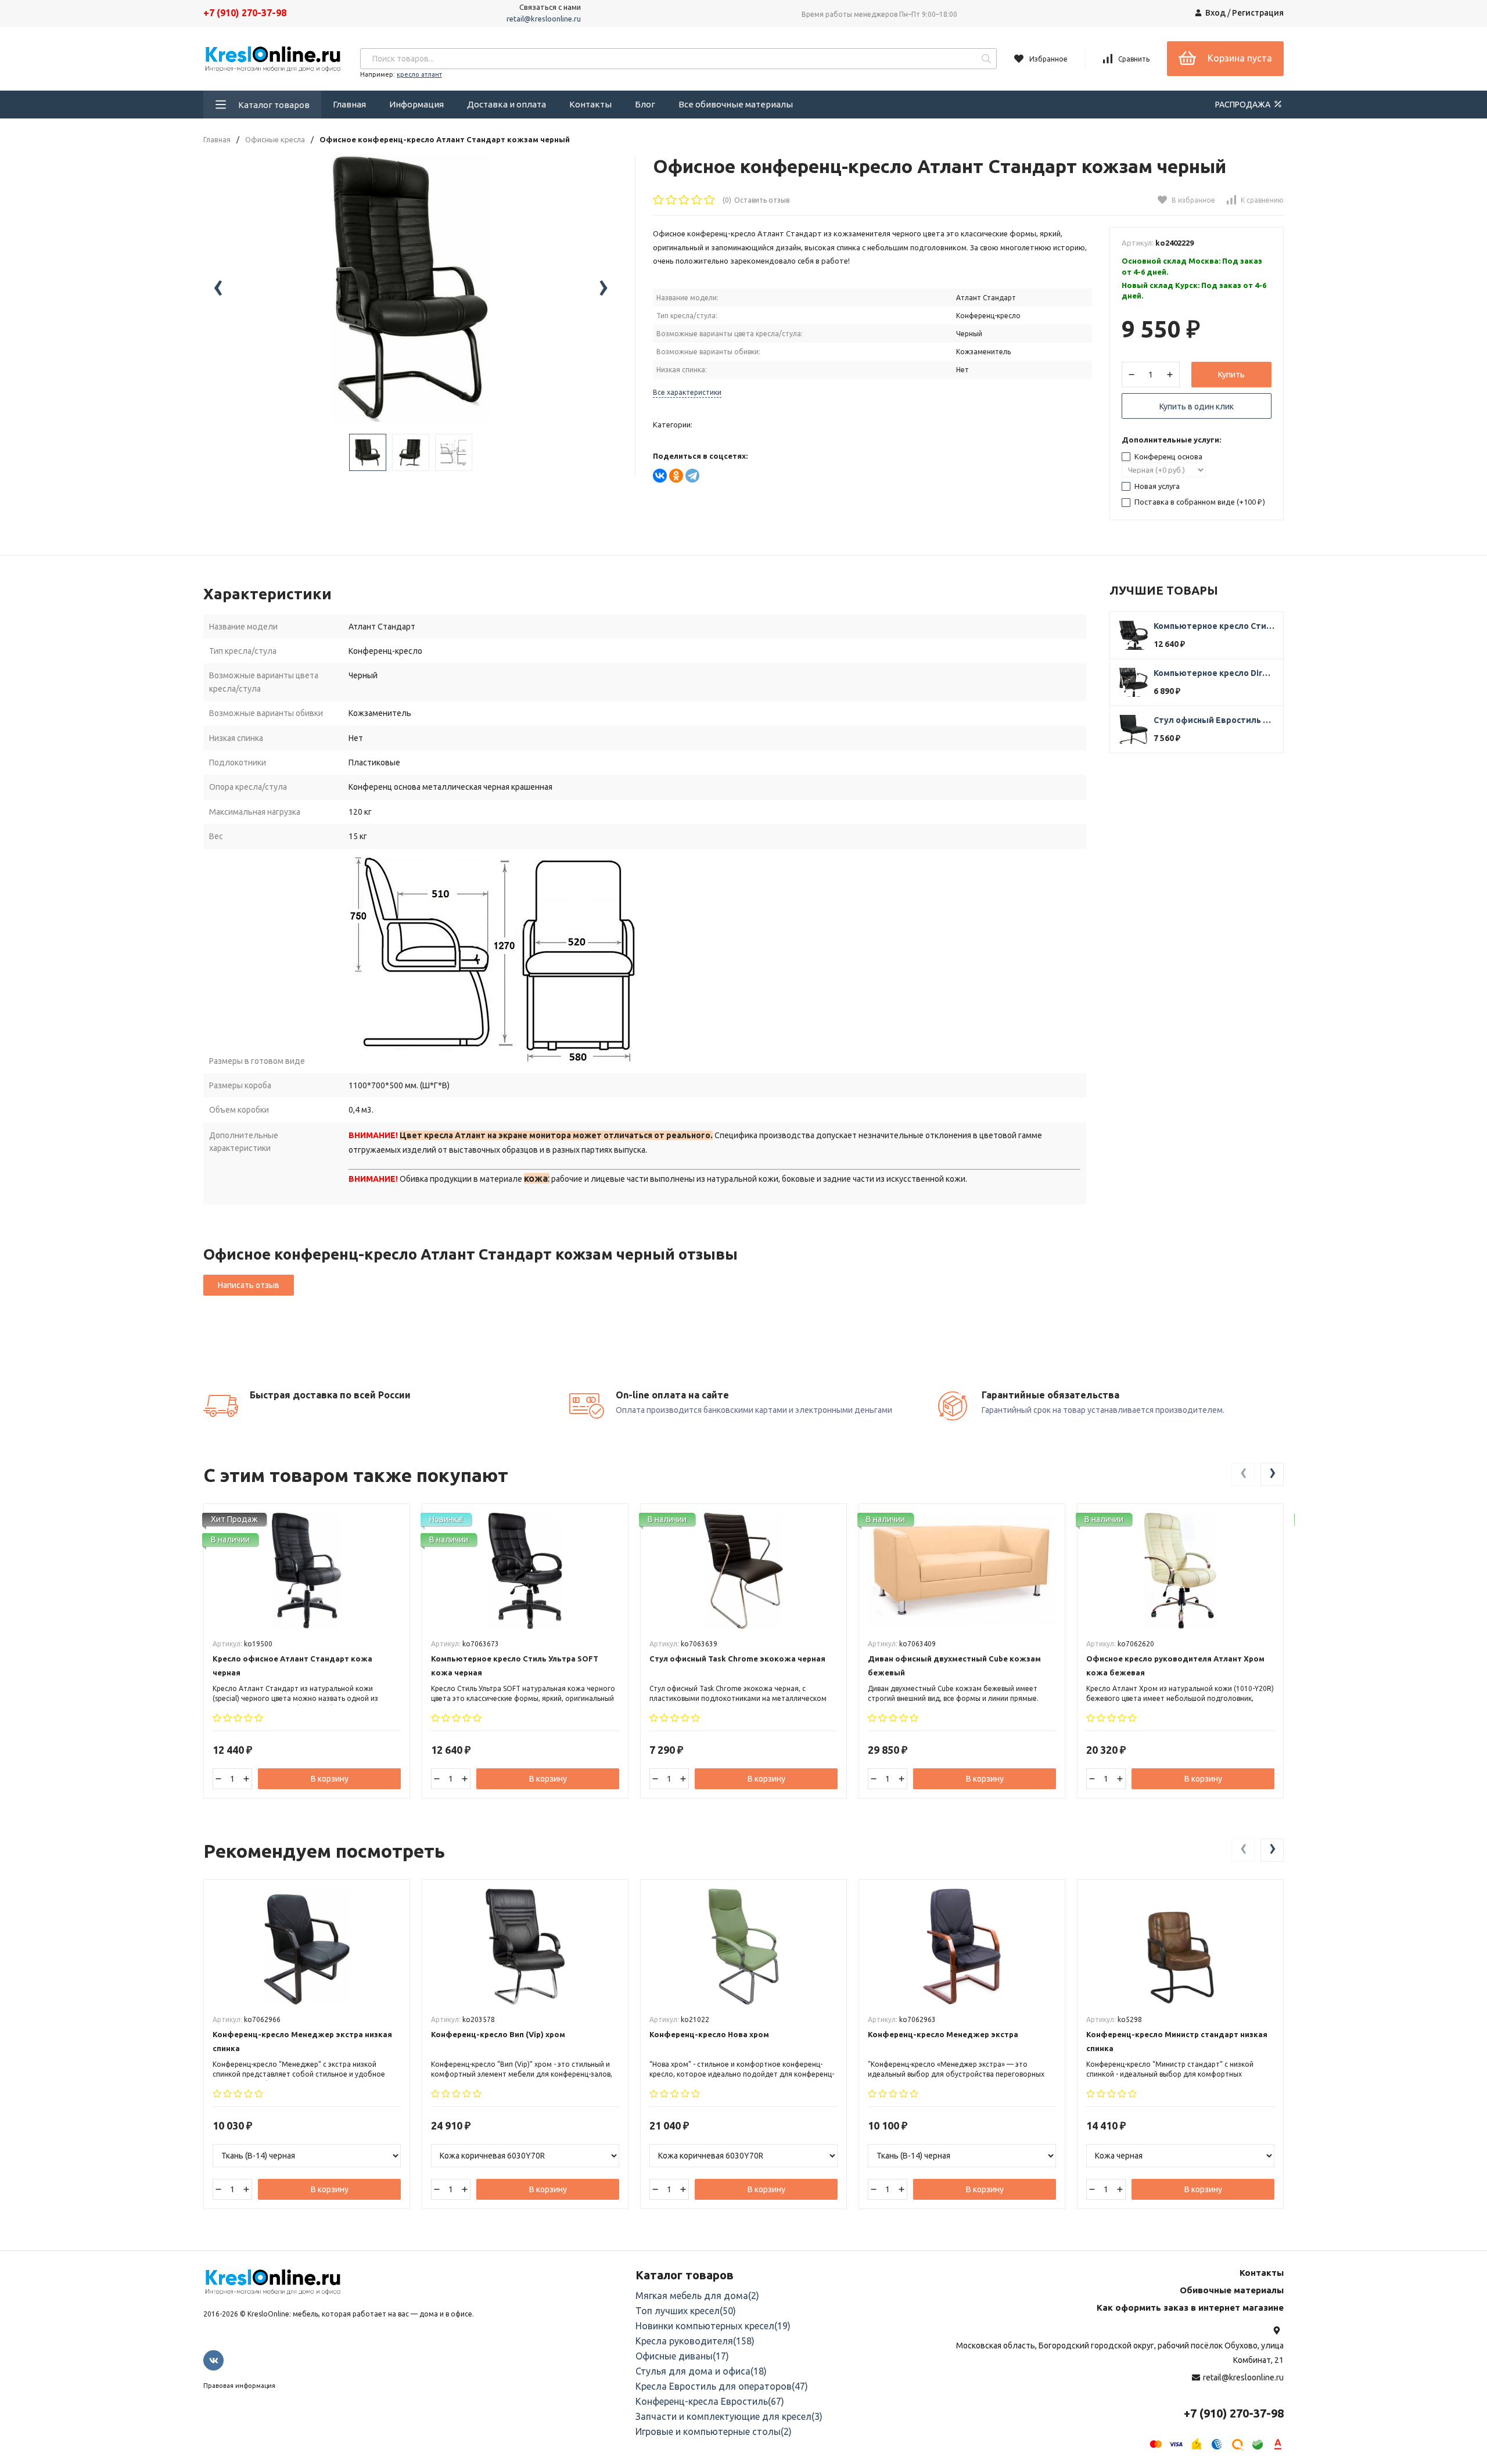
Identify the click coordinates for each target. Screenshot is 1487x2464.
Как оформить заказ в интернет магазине (1190, 2307)
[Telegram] (692, 476)
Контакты (590, 104)
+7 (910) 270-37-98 (245, 13)
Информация (416, 104)
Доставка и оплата (507, 104)
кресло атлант (419, 74)
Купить (1231, 375)
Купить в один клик (1197, 407)
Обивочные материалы (1232, 2290)
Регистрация (1258, 13)
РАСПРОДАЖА (1244, 105)
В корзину (330, 1779)
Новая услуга (1156, 486)
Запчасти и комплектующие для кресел (729, 2416)
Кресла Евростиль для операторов (722, 2386)
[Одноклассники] (676, 476)
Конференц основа (1168, 456)
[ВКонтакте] (660, 476)
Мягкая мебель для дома (697, 2296)
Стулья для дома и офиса (701, 2371)
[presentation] (218, 289)
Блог (645, 104)
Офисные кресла (275, 140)
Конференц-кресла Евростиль (710, 2401)
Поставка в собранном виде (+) (1199, 502)
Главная (349, 104)
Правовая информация (239, 2386)
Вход (1215, 13)
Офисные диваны (682, 2356)
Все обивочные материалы (736, 104)
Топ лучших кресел (686, 2311)
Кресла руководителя (695, 2341)
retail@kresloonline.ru (544, 19)
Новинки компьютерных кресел (713, 2326)
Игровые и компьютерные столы (714, 2431)
